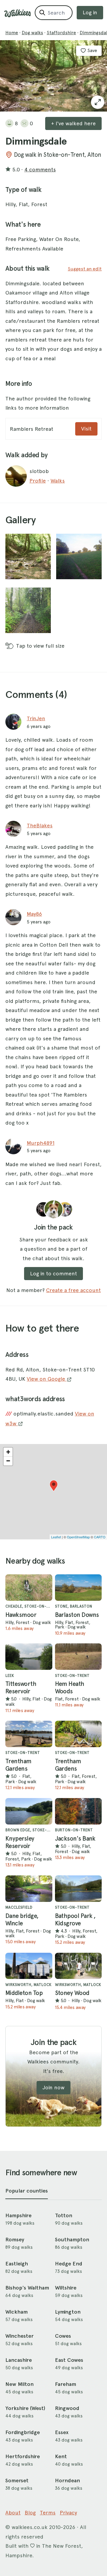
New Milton (19, 2384)
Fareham (66, 2384)
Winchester (19, 2336)
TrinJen (36, 718)
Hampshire (18, 2215)
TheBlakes (40, 825)
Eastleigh (17, 2264)
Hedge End (69, 2264)
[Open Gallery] (98, 102)
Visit (86, 429)
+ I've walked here (73, 123)
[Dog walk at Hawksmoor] (29, 1588)
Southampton (72, 2240)
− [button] (8, 1461)
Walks (58, 481)
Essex (62, 2432)
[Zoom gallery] (28, 556)
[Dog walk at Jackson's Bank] (78, 1811)
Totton (64, 2215)
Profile (38, 481)
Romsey (15, 2240)
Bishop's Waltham (27, 2288)
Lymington (68, 2312)
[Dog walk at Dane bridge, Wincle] (29, 1889)
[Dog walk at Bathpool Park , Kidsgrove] (78, 1889)
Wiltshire (66, 2288)
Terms (48, 2512)
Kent (61, 2456)
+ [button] (8, 1452)
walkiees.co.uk (30, 2527)
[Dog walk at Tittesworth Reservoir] (29, 1657)
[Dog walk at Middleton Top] (29, 1966)
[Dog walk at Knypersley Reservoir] (29, 1811)
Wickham (16, 2312)
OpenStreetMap (78, 1537)
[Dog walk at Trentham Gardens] (29, 1734)
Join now (53, 2087)
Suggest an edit (85, 269)
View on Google (47, 1379)
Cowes (63, 2336)
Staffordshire (61, 33)
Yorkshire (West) (25, 2408)
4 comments (40, 169)
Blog (30, 2512)
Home (12, 33)
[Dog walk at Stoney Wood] (78, 1966)
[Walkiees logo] (18, 13)
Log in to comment (53, 1273)
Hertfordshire (23, 2456)
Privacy (68, 2512)
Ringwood (67, 2408)
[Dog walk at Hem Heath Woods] (78, 1657)
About (13, 2512)
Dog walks (32, 33)
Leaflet (56, 1537)
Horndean (67, 2481)
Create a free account (73, 1290)
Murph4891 (41, 1143)
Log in (90, 12)
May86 (34, 914)
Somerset (17, 2481)
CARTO (100, 1537)
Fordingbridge (23, 2432)
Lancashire (19, 2360)
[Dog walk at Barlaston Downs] (78, 1588)
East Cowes (69, 2360)
